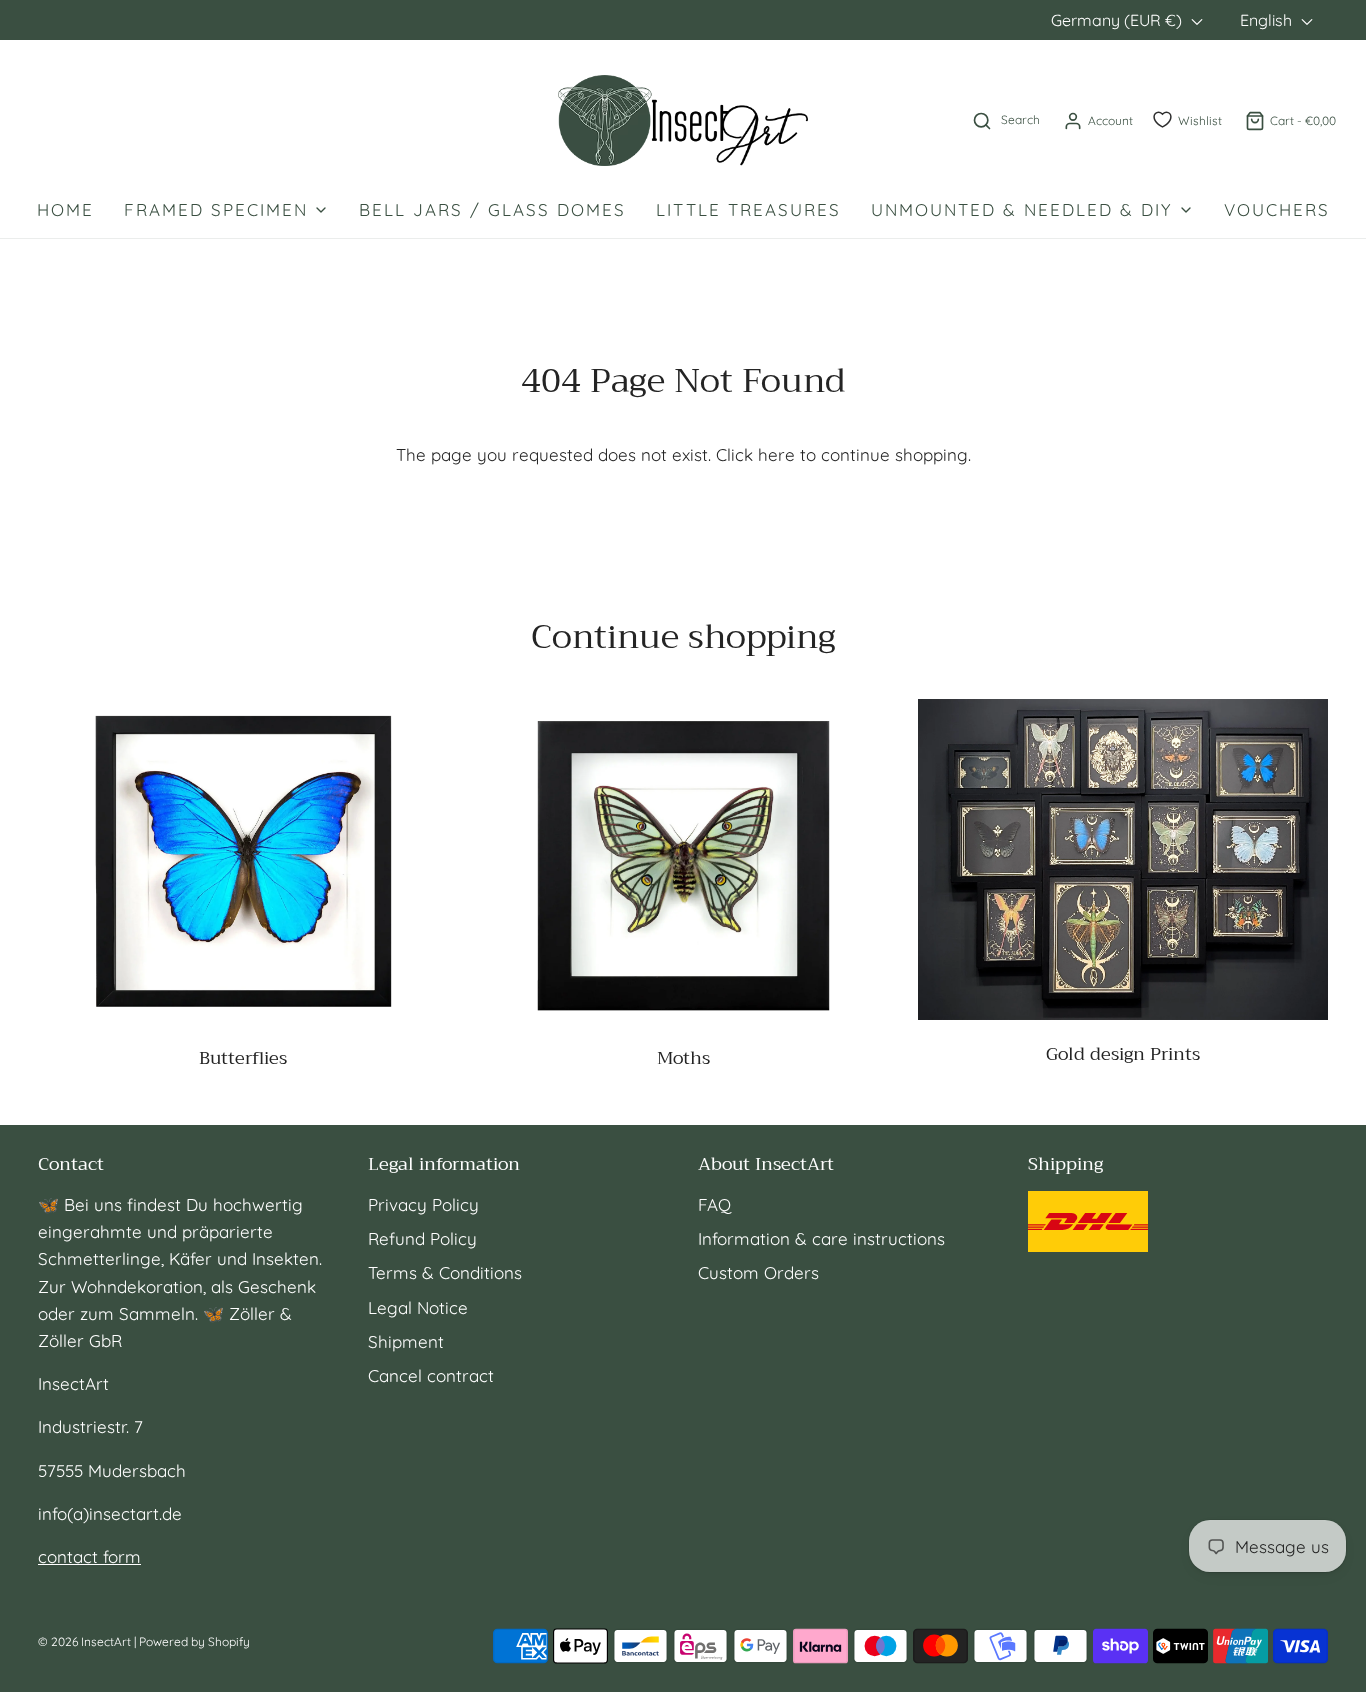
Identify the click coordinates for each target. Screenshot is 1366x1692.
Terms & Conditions (445, 1272)
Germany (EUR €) (1118, 20)
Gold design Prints (1123, 1054)
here (776, 454)
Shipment (406, 1341)
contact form (89, 1556)
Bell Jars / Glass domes (492, 209)
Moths (683, 1058)
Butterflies (243, 1058)
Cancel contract (431, 1375)
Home (65, 209)
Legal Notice (418, 1307)
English (1268, 20)
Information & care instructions (821, 1238)
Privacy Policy (423, 1204)
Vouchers (1277, 209)
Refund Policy (422, 1238)
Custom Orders (758, 1272)
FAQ (714, 1204)
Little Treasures (748, 209)
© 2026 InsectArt (84, 1641)
